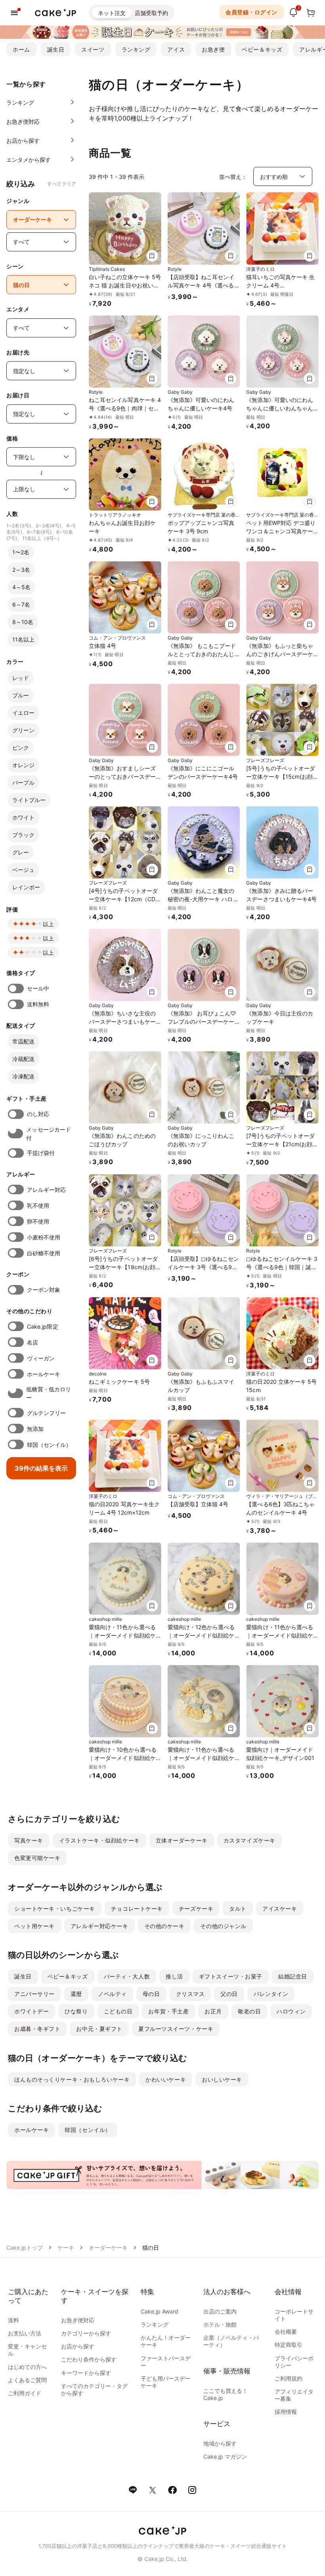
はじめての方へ (27, 2367)
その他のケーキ (164, 1926)
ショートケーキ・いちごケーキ (55, 1909)
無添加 (35, 1429)
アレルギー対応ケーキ (99, 1926)
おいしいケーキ (222, 2079)
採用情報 (286, 2412)
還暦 (76, 1994)
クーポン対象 (44, 1290)
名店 (32, 1342)
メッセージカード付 (49, 1134)
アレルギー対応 (47, 1190)
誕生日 (56, 49)
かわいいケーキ (166, 2079)
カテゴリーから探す (86, 2333)
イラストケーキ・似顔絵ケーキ (99, 1840)
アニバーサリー (34, 1994)
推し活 (174, 1976)
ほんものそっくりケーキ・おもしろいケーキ (72, 2079)
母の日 (151, 1994)
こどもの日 (118, 2011)
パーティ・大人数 (127, 1976)
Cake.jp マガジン (225, 2456)
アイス (176, 49)
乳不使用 (38, 1206)
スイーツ (93, 49)
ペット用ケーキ (34, 1926)
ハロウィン (291, 2011)
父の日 (229, 1994)
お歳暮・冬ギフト (37, 2029)
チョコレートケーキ (137, 1909)
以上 (48, 924)
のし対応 (38, 1114)
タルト (238, 1909)
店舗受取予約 (151, 13)
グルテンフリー (47, 1413)
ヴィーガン (41, 1358)
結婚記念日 (293, 1976)
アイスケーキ (280, 1909)
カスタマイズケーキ (249, 1840)
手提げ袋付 (41, 1153)
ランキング (136, 49)
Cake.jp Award (160, 2311)
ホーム (21, 49)
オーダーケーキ (108, 2248)
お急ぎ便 (213, 49)
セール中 (38, 988)
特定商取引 (289, 2345)
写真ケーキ (29, 1840)
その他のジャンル (223, 1926)
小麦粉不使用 (44, 1237)
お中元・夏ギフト (99, 2029)
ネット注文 (112, 13)
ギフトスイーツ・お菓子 (231, 1976)
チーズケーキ (196, 1909)
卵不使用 (38, 1221)
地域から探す (220, 2443)
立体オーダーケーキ (182, 1840)
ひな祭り (76, 2011)
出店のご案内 (220, 2311)
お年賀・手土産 (168, 2011)
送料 (13, 2320)
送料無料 (38, 1004)
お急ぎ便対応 (78, 2320)
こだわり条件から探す (89, 2359)
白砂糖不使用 (44, 1253)
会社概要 (286, 2332)
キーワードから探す (86, 2373)
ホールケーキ (44, 1374)
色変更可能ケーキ (37, 1858)
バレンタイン (271, 1994)
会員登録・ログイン (251, 12)
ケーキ (66, 2248)
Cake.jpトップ (25, 2248)
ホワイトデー (32, 2011)
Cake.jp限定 (43, 1326)
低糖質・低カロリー (49, 1393)
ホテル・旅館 (220, 2324)
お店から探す (78, 2346)
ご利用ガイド (25, 2393)
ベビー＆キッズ (262, 49)
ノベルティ (112, 1994)
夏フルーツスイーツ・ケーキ (176, 2029)
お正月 (213, 2011)
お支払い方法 (25, 2333)
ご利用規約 (289, 2378)
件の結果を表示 (41, 1468)
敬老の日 (249, 2011)
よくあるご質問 (27, 2380)
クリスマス (190, 1994)
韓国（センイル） (49, 1445)
